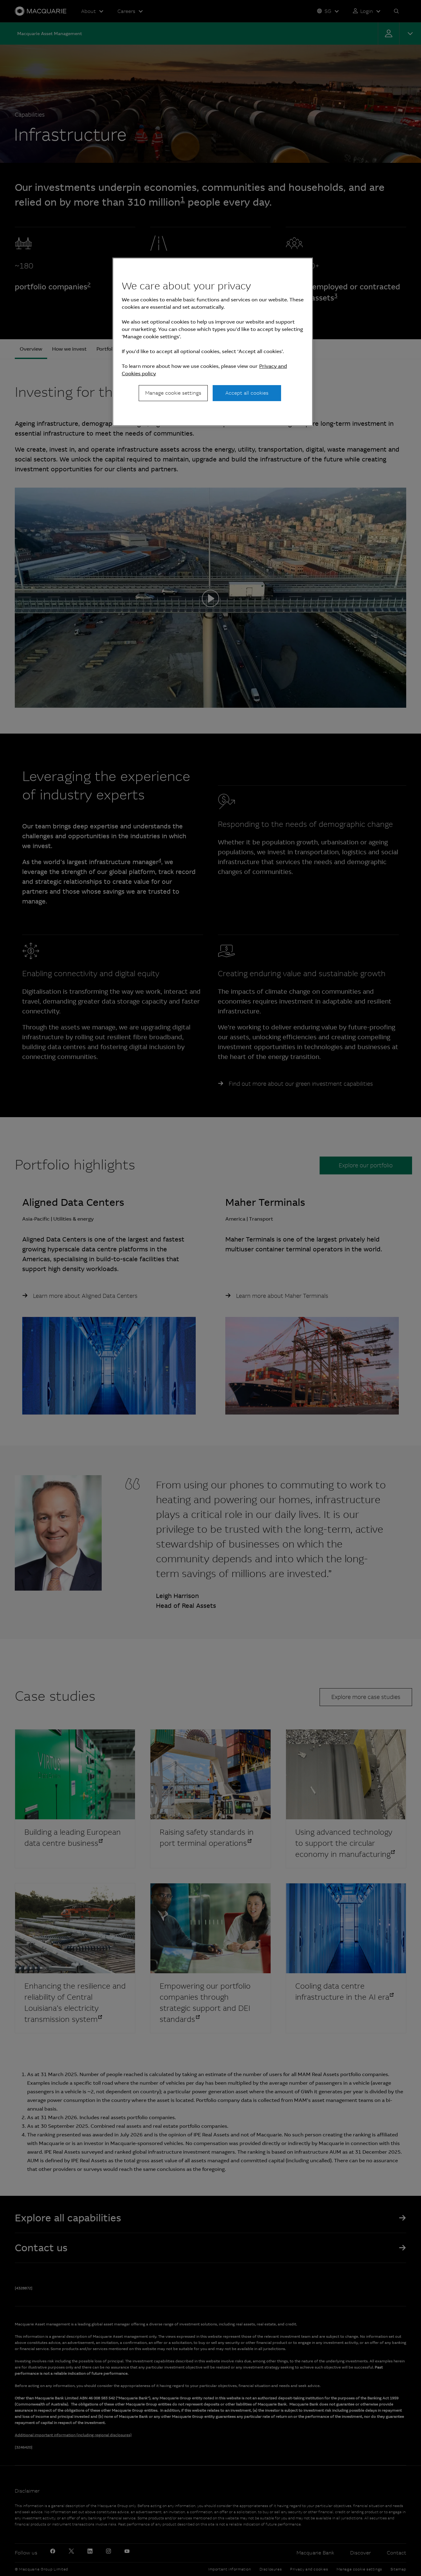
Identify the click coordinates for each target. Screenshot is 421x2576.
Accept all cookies (247, 393)
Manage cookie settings (173, 393)
